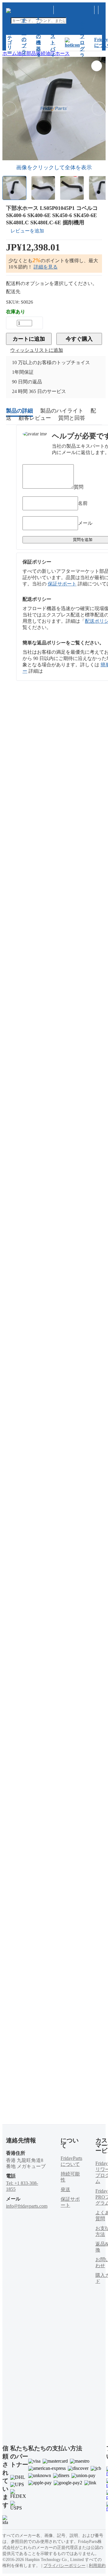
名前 (83, 503)
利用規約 (97, 2566)
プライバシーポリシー (64, 2566)
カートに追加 (29, 339)
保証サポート (62, 584)
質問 (79, 487)
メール (85, 523)
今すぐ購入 (79, 339)
